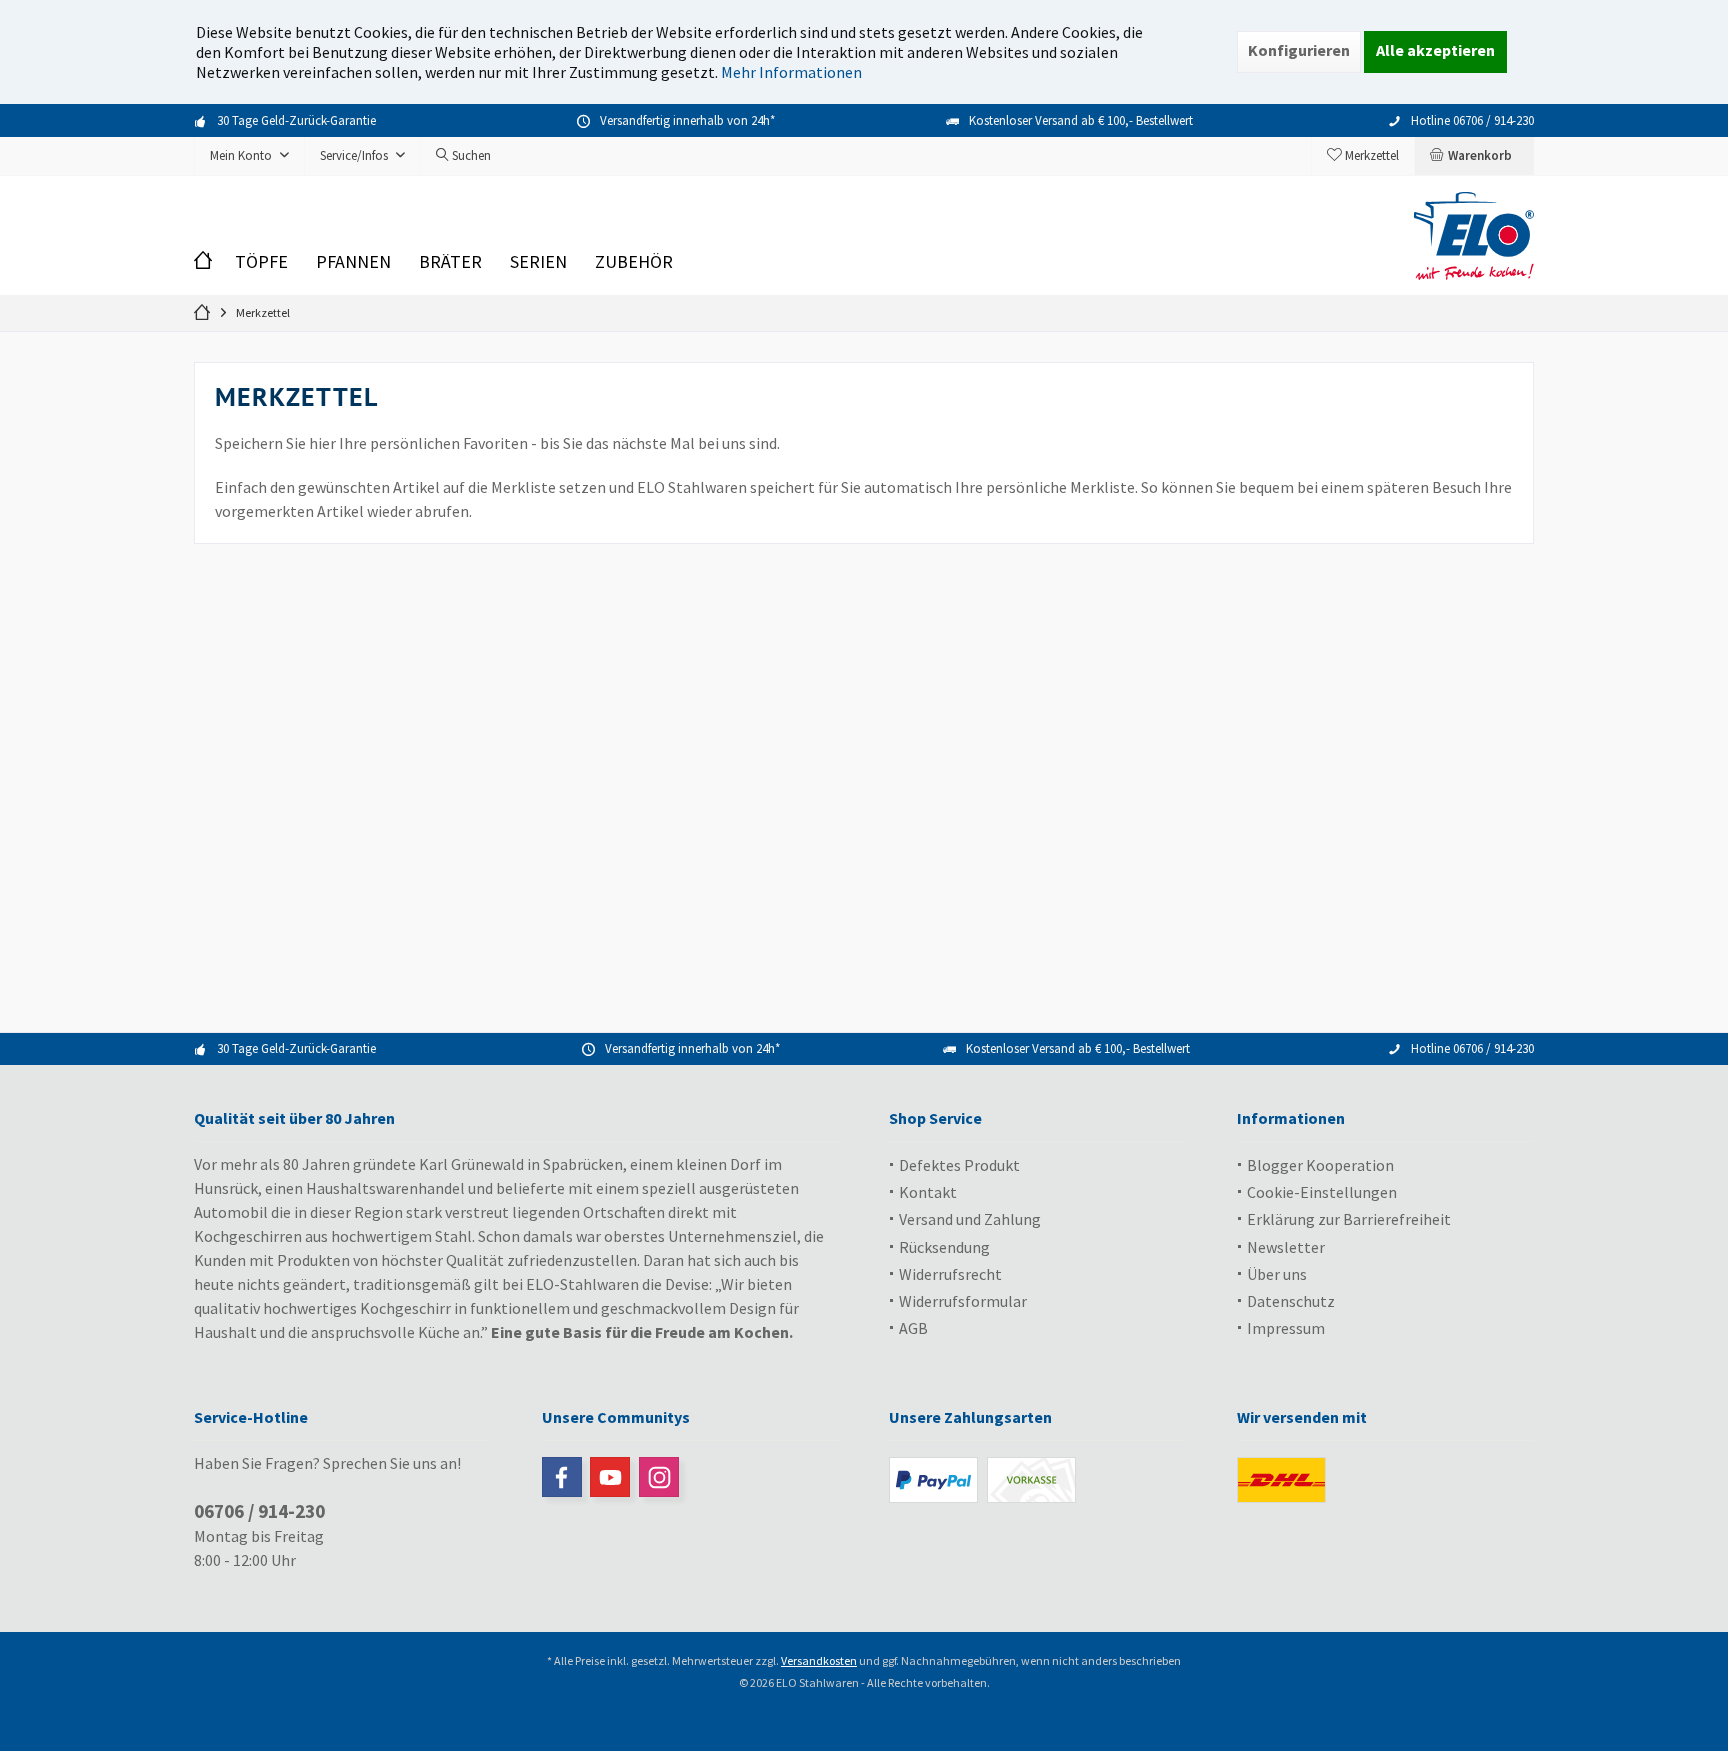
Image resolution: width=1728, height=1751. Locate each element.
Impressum (1286, 1328)
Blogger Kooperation (1320, 1165)
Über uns (1277, 1274)
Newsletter (1286, 1247)
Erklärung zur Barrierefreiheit (1349, 1219)
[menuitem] (1474, 156)
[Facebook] (562, 1477)
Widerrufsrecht (950, 1274)
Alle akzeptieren (1435, 50)
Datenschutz (1291, 1301)
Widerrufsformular (963, 1301)
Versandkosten (819, 1660)
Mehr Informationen (791, 72)
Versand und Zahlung (970, 1219)
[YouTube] (610, 1477)
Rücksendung (944, 1247)
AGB (913, 1328)
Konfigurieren (1299, 50)
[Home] (207, 262)
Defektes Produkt (959, 1165)
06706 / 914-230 (259, 1511)
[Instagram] (659, 1477)
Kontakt (928, 1192)
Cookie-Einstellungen (1322, 1192)
